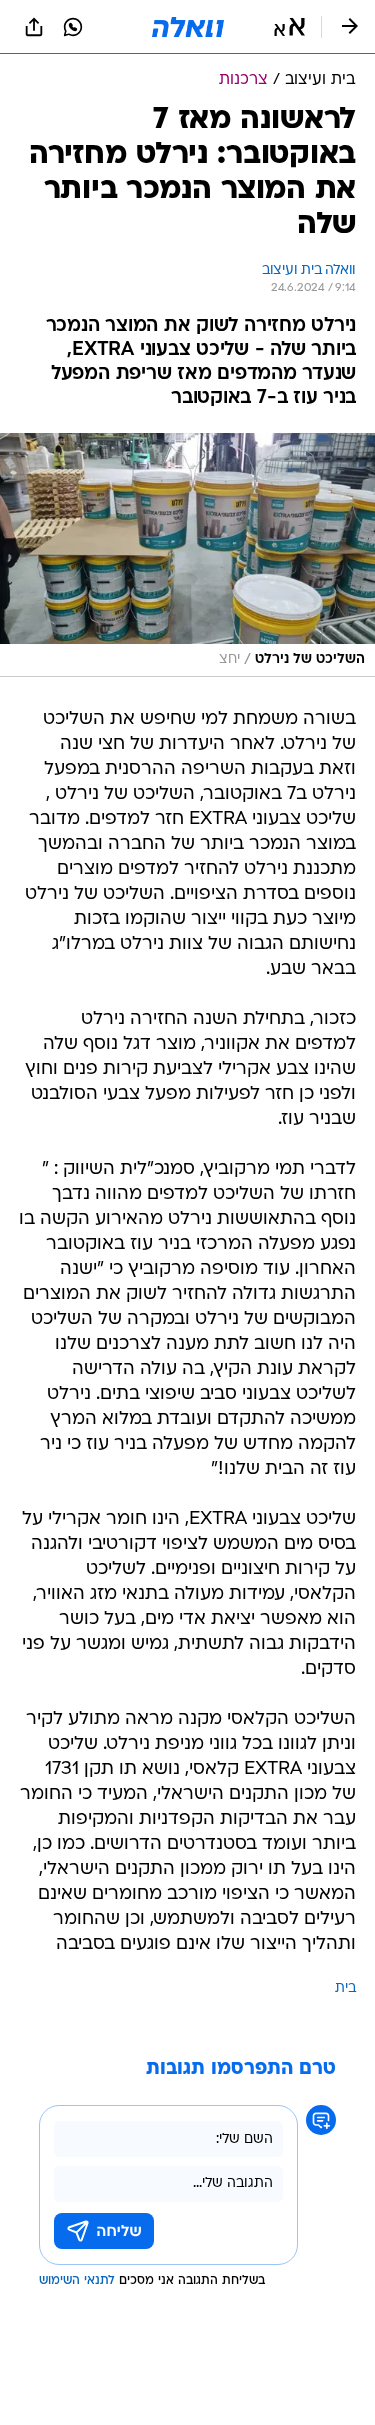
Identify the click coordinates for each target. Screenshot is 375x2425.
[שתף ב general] (34, 27)
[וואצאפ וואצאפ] (73, 27)
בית (345, 1988)
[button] (289, 27)
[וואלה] (188, 27)
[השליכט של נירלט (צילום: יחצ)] (187, 555)
